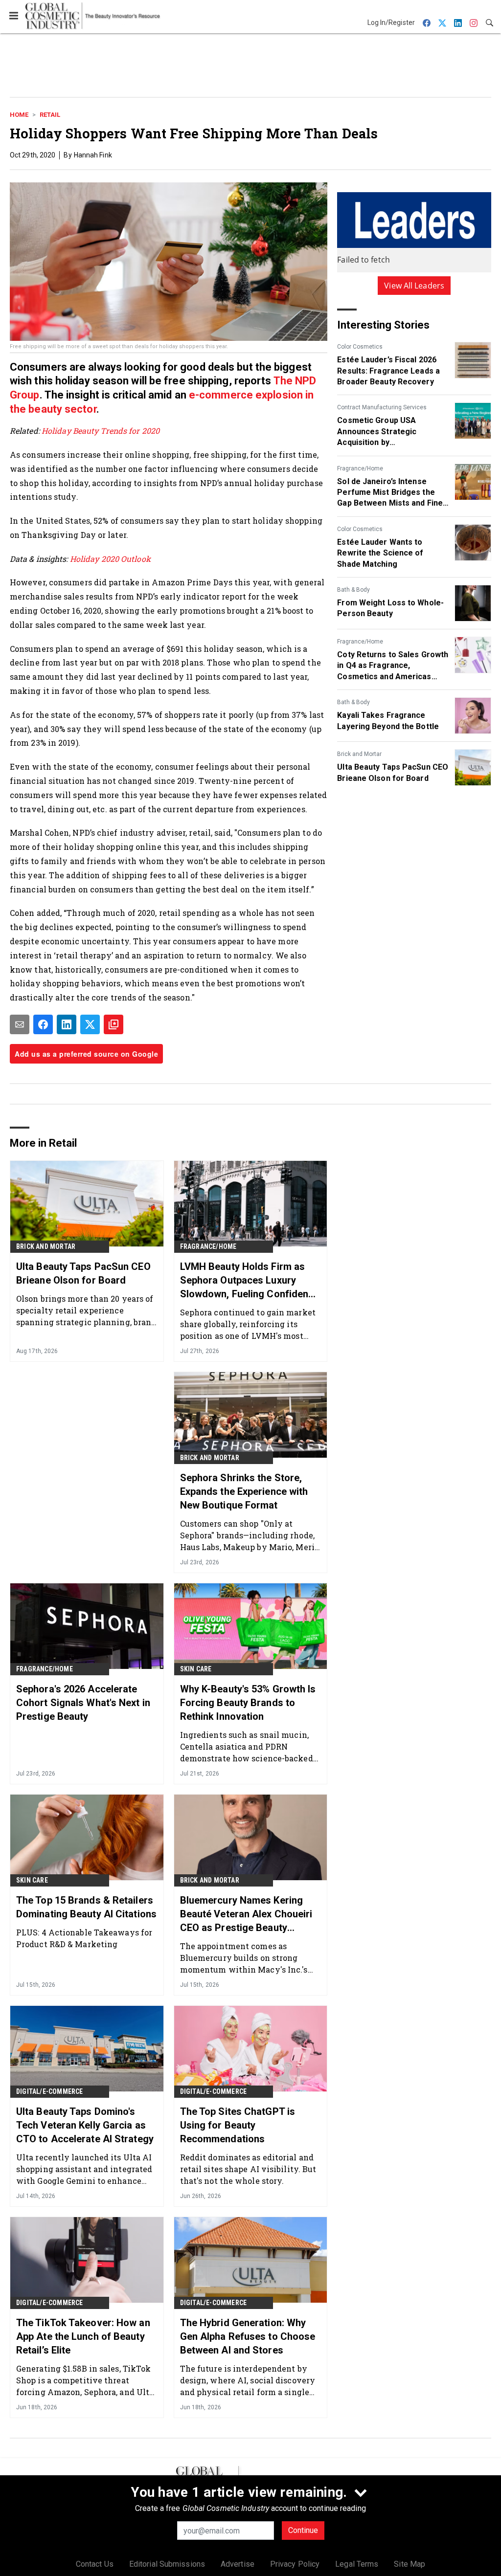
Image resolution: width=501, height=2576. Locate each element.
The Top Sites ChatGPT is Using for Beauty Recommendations (238, 2125)
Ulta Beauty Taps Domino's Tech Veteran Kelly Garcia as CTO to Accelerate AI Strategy (85, 2125)
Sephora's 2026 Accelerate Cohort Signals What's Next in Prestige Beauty (83, 1703)
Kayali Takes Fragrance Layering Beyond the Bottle (388, 721)
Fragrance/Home (360, 468)
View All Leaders (414, 286)
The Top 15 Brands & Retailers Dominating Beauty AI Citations (86, 1907)
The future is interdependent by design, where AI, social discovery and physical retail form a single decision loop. (248, 2380)
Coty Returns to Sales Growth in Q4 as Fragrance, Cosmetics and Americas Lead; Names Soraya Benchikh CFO (393, 666)
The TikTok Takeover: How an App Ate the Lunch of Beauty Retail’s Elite (83, 2336)
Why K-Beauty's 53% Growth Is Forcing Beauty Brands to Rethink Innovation (248, 1703)
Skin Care (196, 1669)
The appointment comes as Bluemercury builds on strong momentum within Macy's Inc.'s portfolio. (244, 1958)
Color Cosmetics (360, 347)
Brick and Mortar (359, 754)
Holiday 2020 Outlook (110, 559)
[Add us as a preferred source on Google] (114, 1024)
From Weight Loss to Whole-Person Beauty (390, 608)
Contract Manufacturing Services (382, 407)
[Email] (20, 1024)
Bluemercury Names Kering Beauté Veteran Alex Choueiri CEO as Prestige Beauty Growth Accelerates (246, 1914)
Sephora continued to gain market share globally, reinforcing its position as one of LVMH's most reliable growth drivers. (248, 1324)
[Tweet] (90, 1024)
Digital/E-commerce (50, 2091)
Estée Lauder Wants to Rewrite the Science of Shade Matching (380, 553)
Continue (303, 2530)
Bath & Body (353, 590)
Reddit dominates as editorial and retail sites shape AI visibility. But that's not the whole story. (248, 2169)
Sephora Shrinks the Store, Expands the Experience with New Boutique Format (244, 1491)
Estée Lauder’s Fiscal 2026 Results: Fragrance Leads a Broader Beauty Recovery (388, 371)
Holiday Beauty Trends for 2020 (101, 431)
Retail (50, 115)
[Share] (43, 1024)
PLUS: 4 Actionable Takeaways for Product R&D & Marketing (84, 1938)
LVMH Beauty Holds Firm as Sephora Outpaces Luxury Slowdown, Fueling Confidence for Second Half (250, 1281)
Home (19, 115)
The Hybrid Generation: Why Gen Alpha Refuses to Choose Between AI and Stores (248, 2336)
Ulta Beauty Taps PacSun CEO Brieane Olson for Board (393, 772)
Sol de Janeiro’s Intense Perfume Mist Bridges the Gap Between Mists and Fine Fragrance (390, 493)
